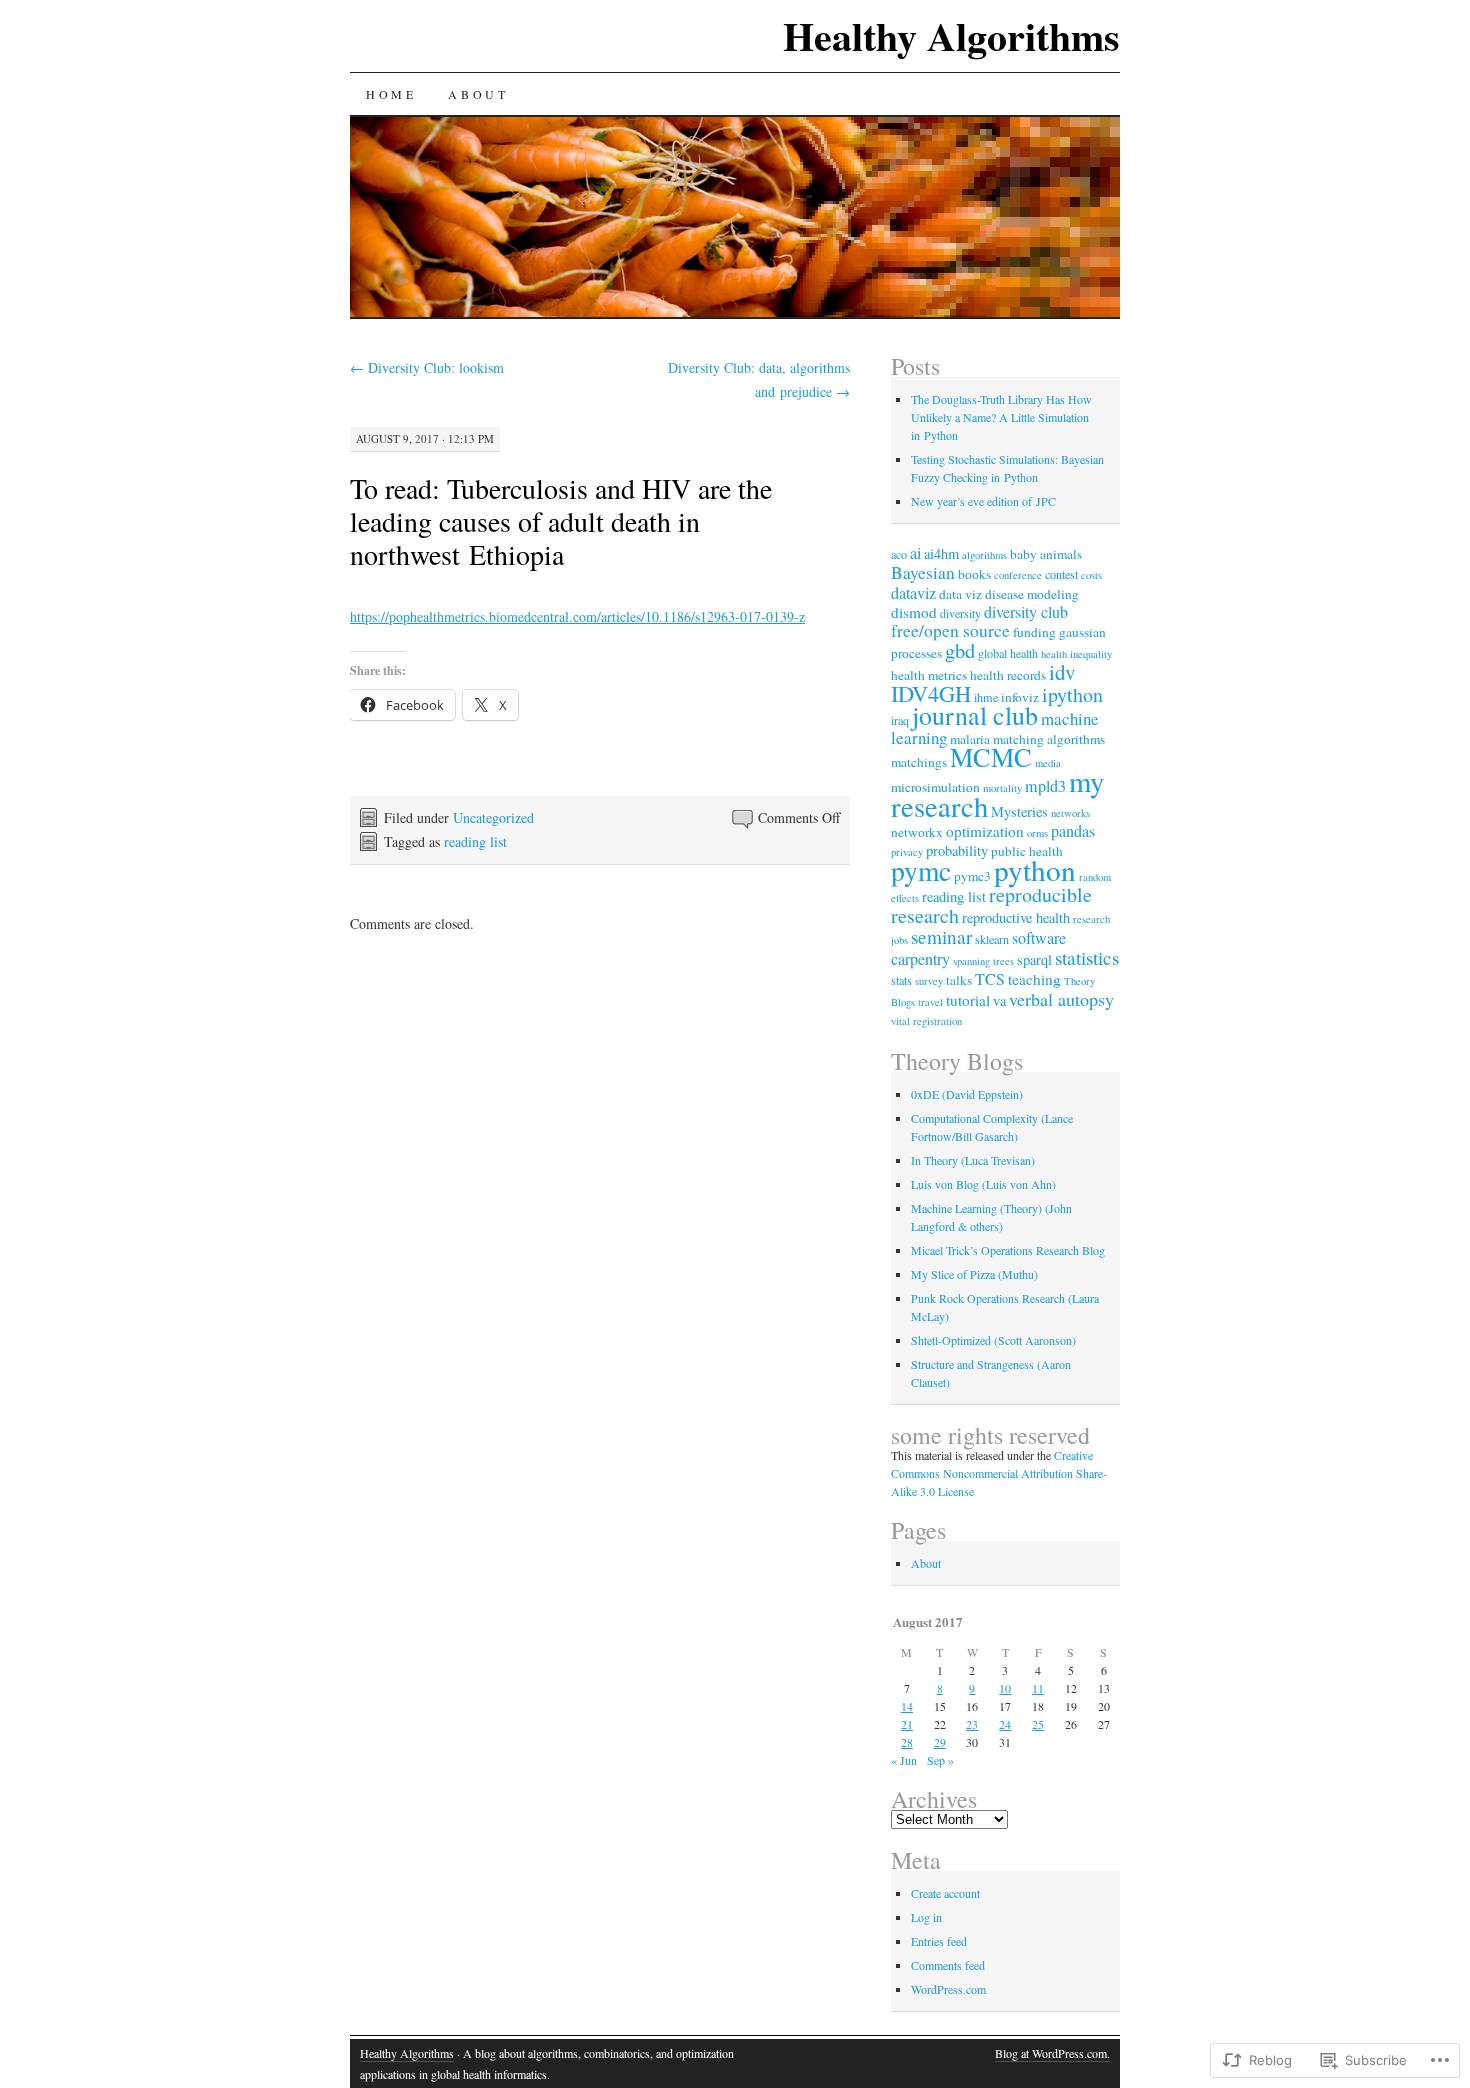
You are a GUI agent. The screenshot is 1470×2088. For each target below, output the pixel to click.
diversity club (1026, 612)
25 (1038, 1724)
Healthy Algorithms (951, 35)
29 (940, 1742)
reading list (475, 841)
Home (391, 94)
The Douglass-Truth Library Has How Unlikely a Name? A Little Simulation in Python (1001, 417)
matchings (919, 762)
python (1035, 869)
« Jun (904, 1760)
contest (1061, 574)
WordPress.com (948, 1989)
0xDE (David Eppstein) (967, 1094)
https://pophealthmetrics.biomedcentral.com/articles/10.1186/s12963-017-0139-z (577, 616)
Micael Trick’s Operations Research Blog (1008, 1250)
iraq (900, 720)
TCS (990, 979)
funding (1034, 632)
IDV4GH (931, 693)
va (999, 1000)
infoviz (1020, 697)
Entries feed (939, 1941)
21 (907, 1724)
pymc (921, 870)
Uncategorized (493, 817)
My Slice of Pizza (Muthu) (974, 1274)
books (974, 574)
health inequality (1076, 654)
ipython (1072, 694)
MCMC (991, 756)
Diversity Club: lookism (427, 367)
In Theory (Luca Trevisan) (973, 1160)
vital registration (926, 1021)
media (1048, 763)
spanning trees (983, 961)
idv (1062, 672)
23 (972, 1724)
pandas (1073, 831)
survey (929, 981)
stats (901, 980)
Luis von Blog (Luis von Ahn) (983, 1184)
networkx (917, 832)
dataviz (913, 593)
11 (1038, 1688)
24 (1005, 1724)
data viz (960, 594)
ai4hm (941, 553)
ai (915, 553)
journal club (975, 715)
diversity (960, 613)
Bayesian (923, 572)
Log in (926, 1917)
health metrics (929, 675)
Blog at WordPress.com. (1052, 2053)
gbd (960, 650)
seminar (941, 936)
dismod (914, 612)
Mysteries (1019, 811)
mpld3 (1045, 786)
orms (1037, 833)
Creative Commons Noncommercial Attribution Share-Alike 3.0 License (999, 1473)
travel (930, 1002)
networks (1070, 813)
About (478, 94)
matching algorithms (1049, 739)
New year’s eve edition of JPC (983, 501)
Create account (945, 1893)
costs (1091, 575)
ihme (986, 697)
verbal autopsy (1061, 999)
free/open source (950, 630)
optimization (985, 831)
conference (1018, 575)
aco (899, 554)
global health (1008, 653)
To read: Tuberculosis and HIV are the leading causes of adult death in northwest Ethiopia (561, 521)
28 (907, 1742)
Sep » (940, 1760)
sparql (1034, 959)
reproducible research (991, 905)
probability (957, 850)
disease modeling (1032, 594)
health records (1008, 675)
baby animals (1046, 554)
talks (959, 980)
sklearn (992, 939)
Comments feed (948, 1965)
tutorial (968, 1000)
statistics (1087, 957)
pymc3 (972, 876)
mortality (1002, 788)
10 (1005, 1688)
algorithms (984, 555)
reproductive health (1016, 917)
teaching (1034, 979)
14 (907, 1706)
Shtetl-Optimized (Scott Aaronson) (993, 1340)
